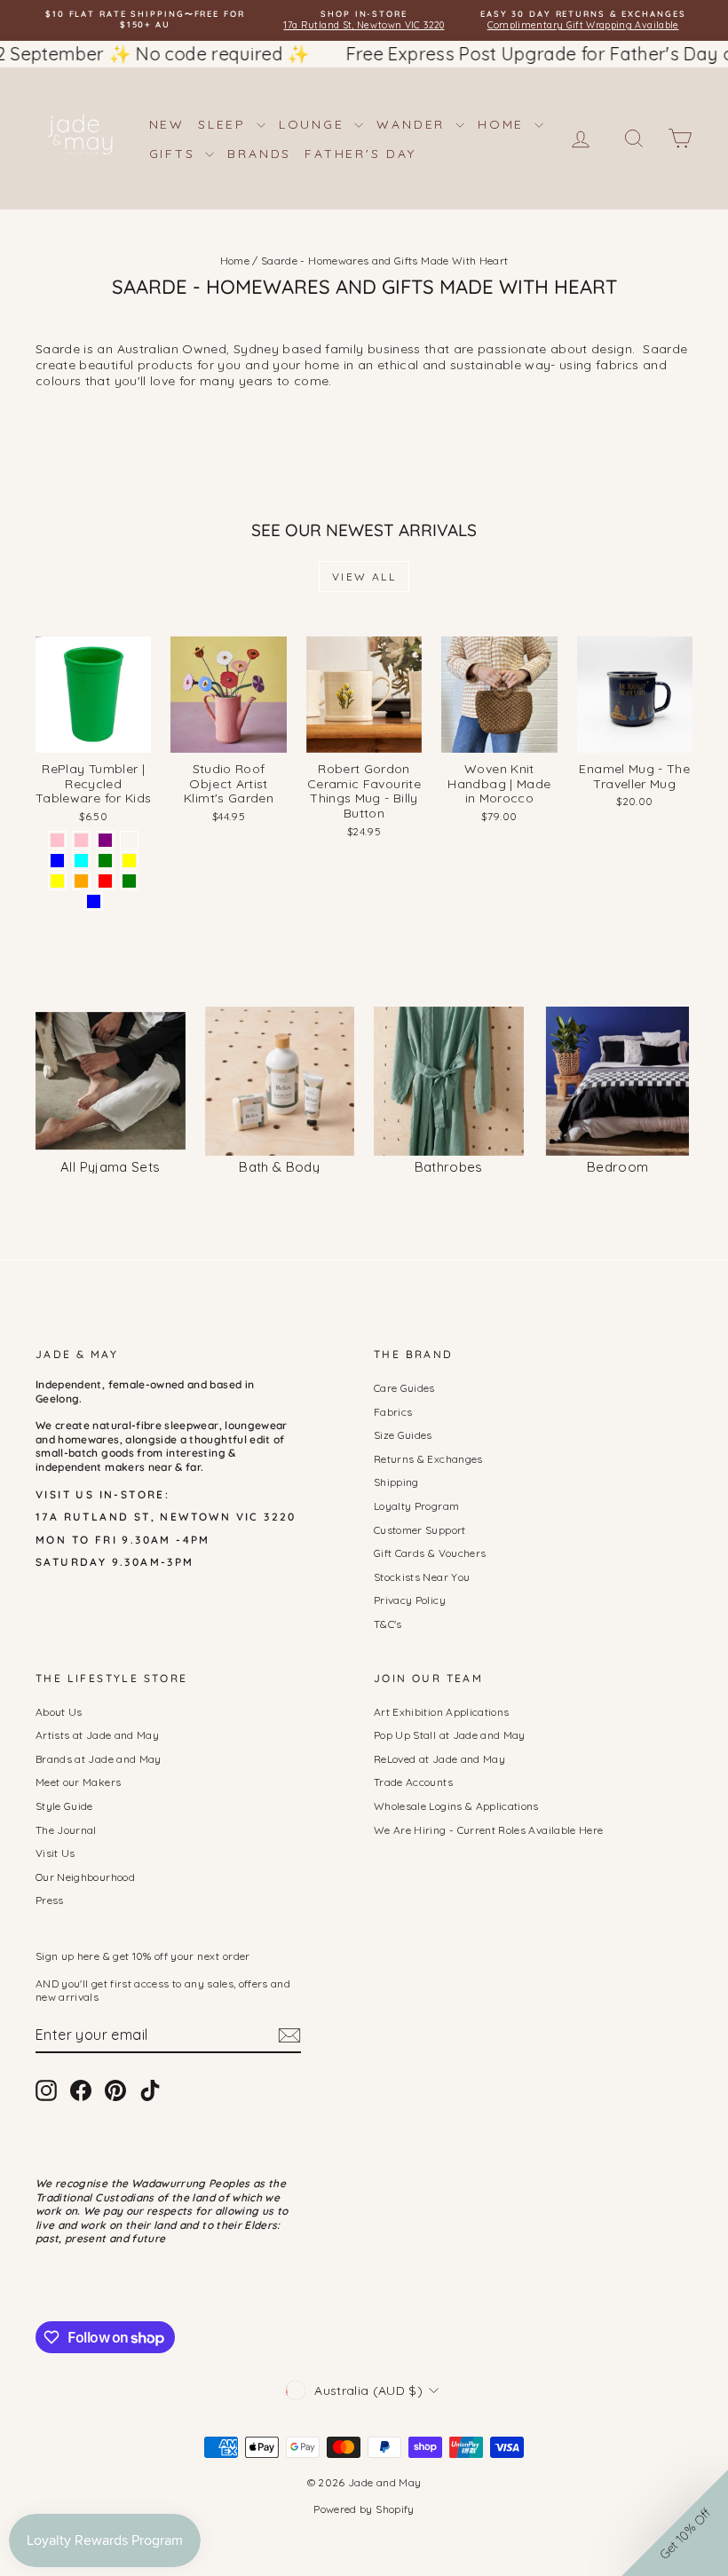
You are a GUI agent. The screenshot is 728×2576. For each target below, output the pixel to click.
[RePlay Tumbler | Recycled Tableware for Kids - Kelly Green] (129, 881)
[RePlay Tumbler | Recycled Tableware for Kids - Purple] (105, 840)
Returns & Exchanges (428, 1459)
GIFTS (175, 154)
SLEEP (225, 124)
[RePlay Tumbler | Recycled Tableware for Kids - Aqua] (81, 861)
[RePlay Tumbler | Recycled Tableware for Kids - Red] (105, 881)
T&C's (388, 1624)
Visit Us (55, 1853)
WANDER (414, 124)
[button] (675, 2523)
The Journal (66, 1830)
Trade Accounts (413, 1782)
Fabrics (393, 1412)
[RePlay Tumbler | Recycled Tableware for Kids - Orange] (81, 881)
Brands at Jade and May (99, 1759)
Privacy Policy (410, 1600)
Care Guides (404, 1388)
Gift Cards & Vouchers (430, 1553)
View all (364, 577)
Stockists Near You (422, 1577)
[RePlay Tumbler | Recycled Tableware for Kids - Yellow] (129, 861)
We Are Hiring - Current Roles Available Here (488, 1830)
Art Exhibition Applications (441, 1712)
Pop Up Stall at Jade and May (450, 1735)
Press (50, 1900)
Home (235, 261)
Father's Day (360, 154)
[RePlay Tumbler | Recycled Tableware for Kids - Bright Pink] (81, 840)
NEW (167, 124)
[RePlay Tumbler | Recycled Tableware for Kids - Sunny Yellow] (57, 881)
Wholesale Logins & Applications (456, 1806)
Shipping (396, 1482)
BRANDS (259, 154)
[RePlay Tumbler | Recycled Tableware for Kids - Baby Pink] (57, 840)
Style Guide (64, 1806)
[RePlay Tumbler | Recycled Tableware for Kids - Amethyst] (129, 840)
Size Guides (403, 1435)
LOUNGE (315, 124)
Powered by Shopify (364, 2509)
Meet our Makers (78, 1782)
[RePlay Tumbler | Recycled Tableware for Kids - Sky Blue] (94, 901)
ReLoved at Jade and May (439, 1759)
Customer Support (420, 1530)
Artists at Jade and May (97, 1735)
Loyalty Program (416, 1506)
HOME (504, 124)
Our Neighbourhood (85, 1877)
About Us (59, 1712)
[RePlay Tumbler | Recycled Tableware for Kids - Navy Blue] (57, 861)
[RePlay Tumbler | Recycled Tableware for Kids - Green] (105, 861)
